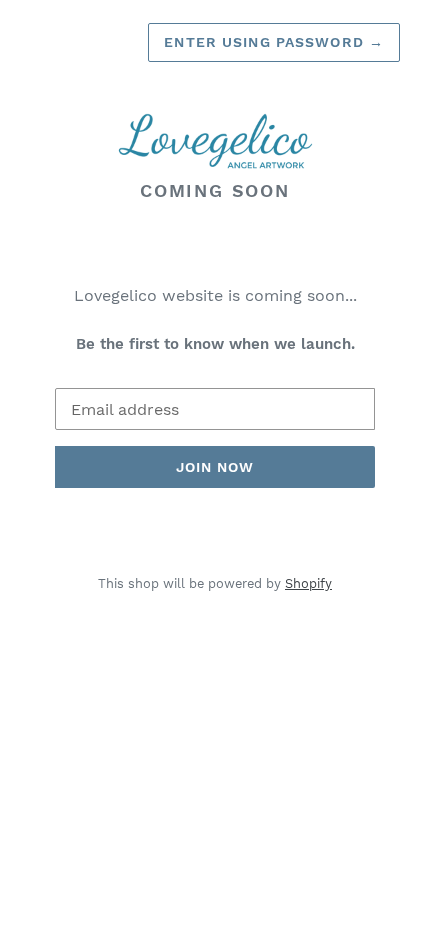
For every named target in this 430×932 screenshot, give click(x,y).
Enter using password (274, 42)
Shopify (308, 583)
